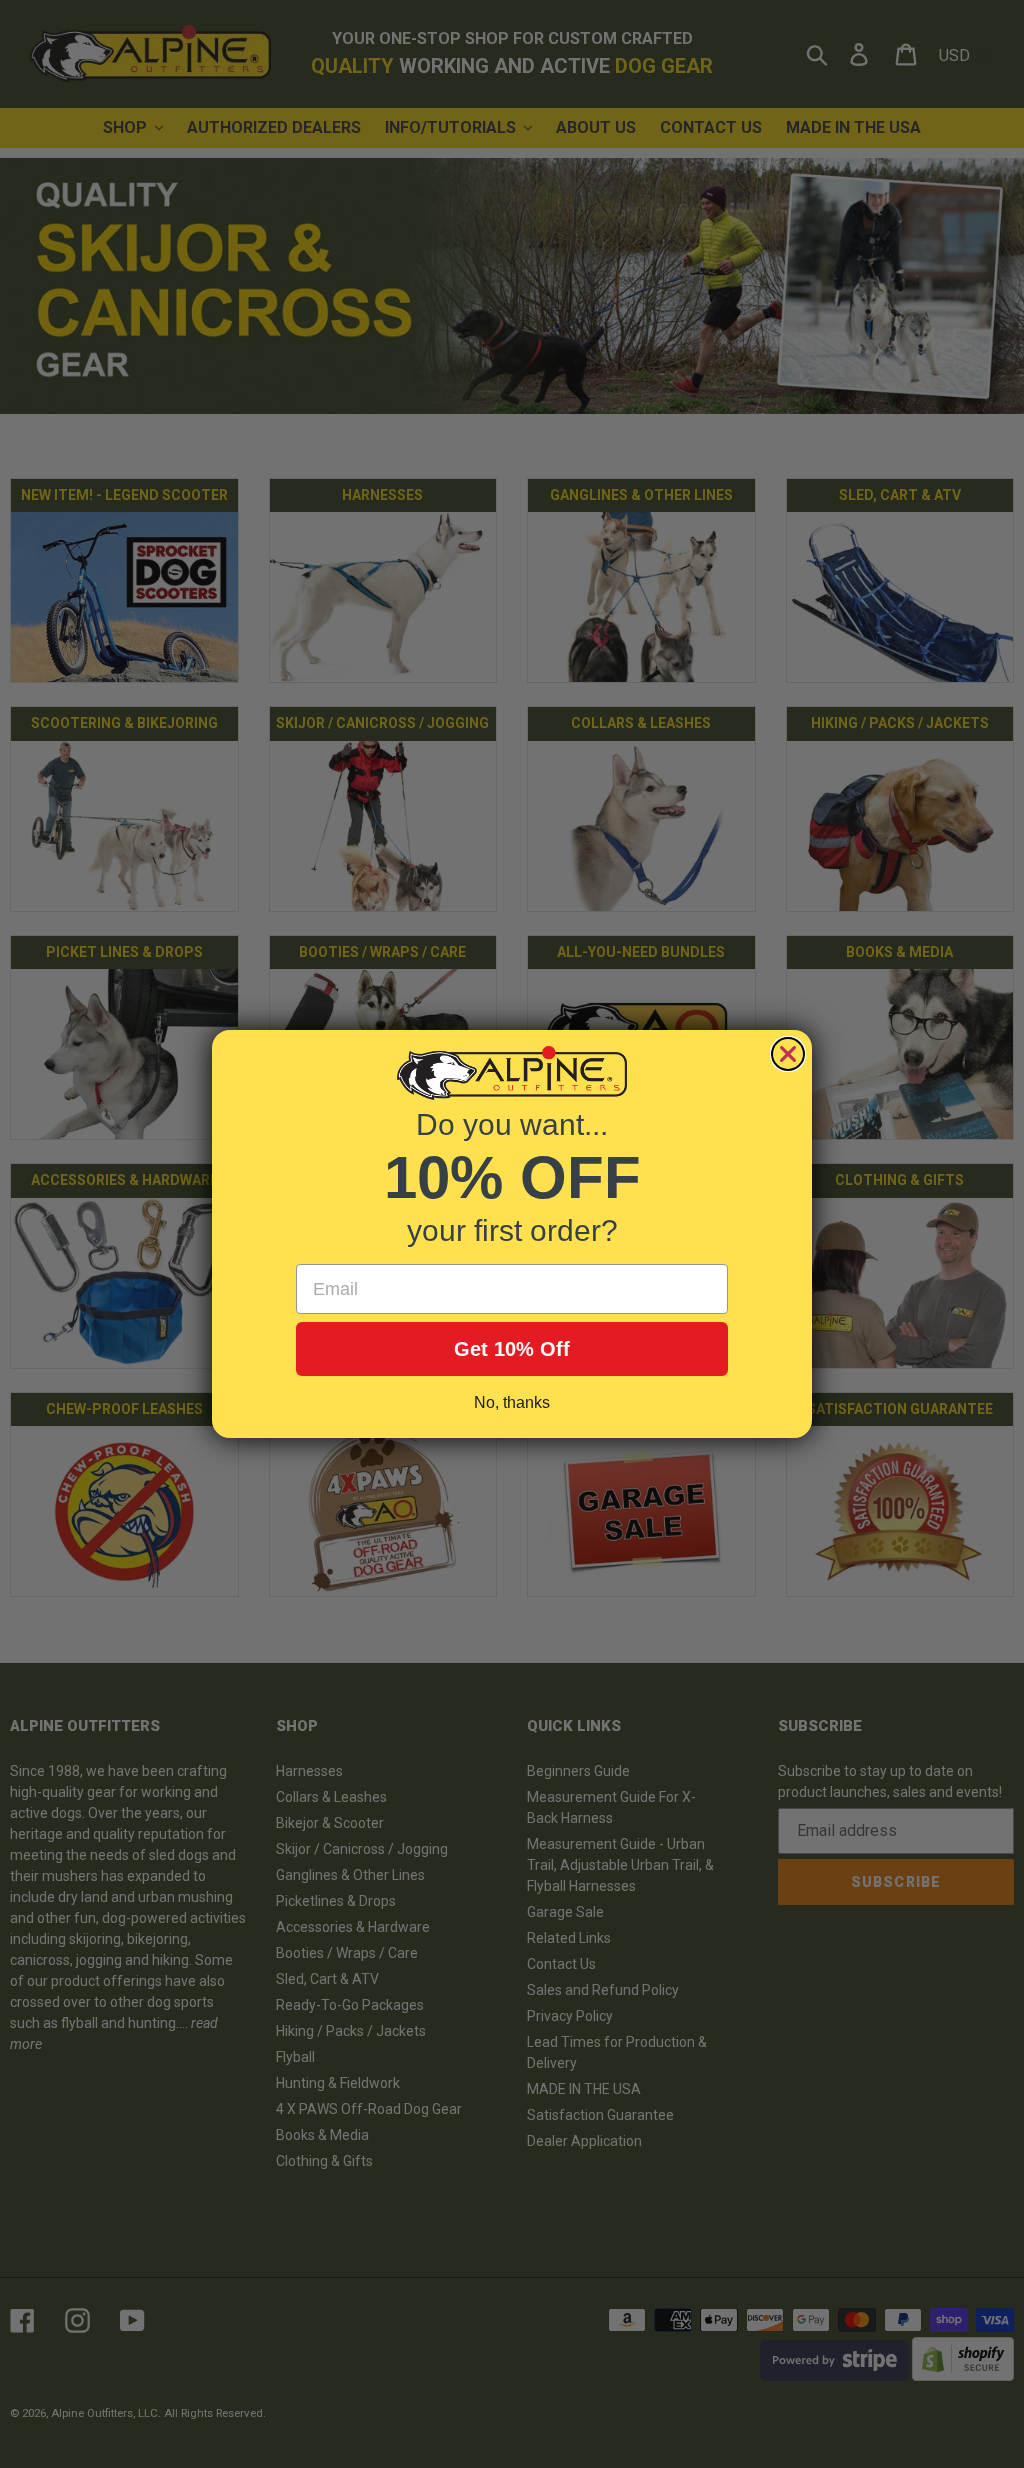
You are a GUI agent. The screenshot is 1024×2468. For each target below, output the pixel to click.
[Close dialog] (788, 1054)
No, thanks (512, 1402)
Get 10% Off (512, 1349)
